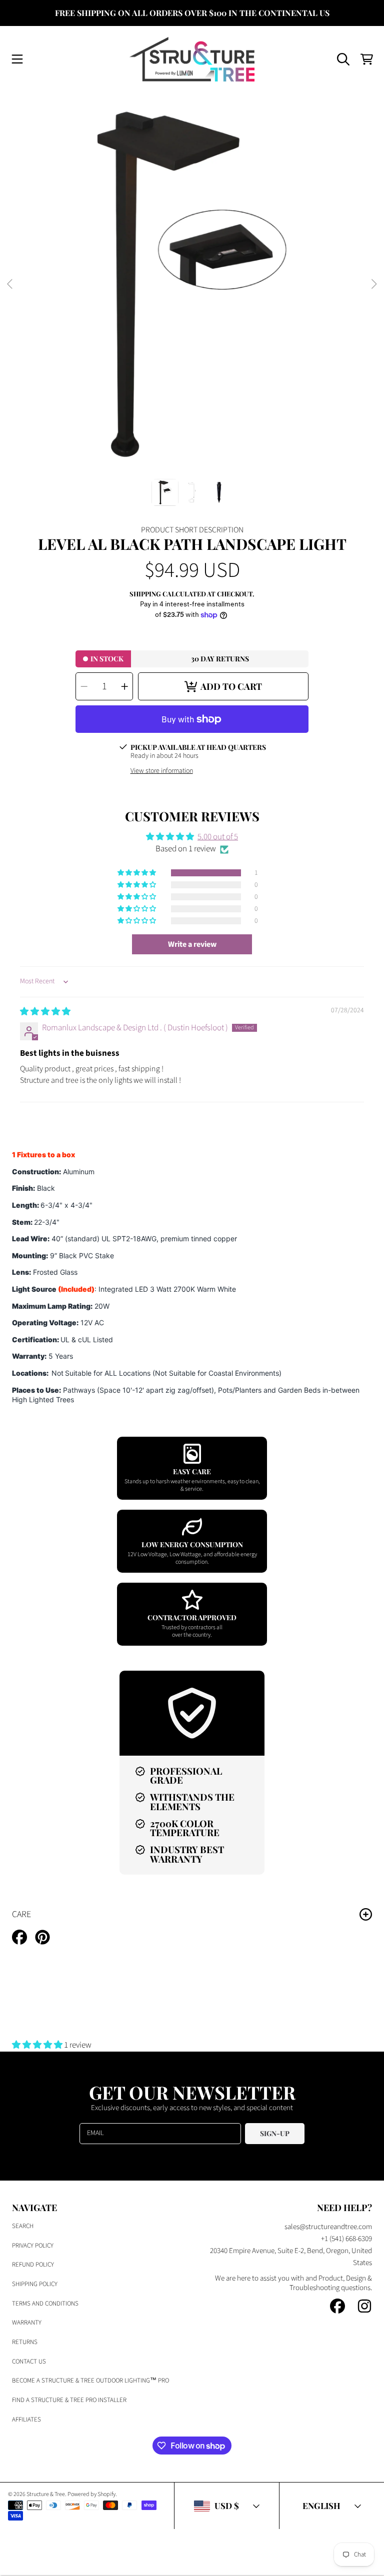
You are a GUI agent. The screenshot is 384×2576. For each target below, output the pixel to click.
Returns (25, 2342)
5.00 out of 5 (218, 837)
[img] (45, 1012)
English (321, 2506)
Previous (10, 284)
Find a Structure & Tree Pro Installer (69, 2400)
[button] (17, 59)
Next (373, 284)
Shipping (145, 594)
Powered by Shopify (91, 2494)
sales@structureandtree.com (328, 2227)
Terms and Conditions (45, 2304)
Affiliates (26, 2420)
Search (23, 2226)
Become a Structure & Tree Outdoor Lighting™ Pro (90, 2381)
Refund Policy (33, 2265)
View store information (162, 771)
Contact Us (29, 2362)
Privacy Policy (33, 2246)
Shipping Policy (35, 2284)
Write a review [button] (192, 944)
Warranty (27, 2323)
